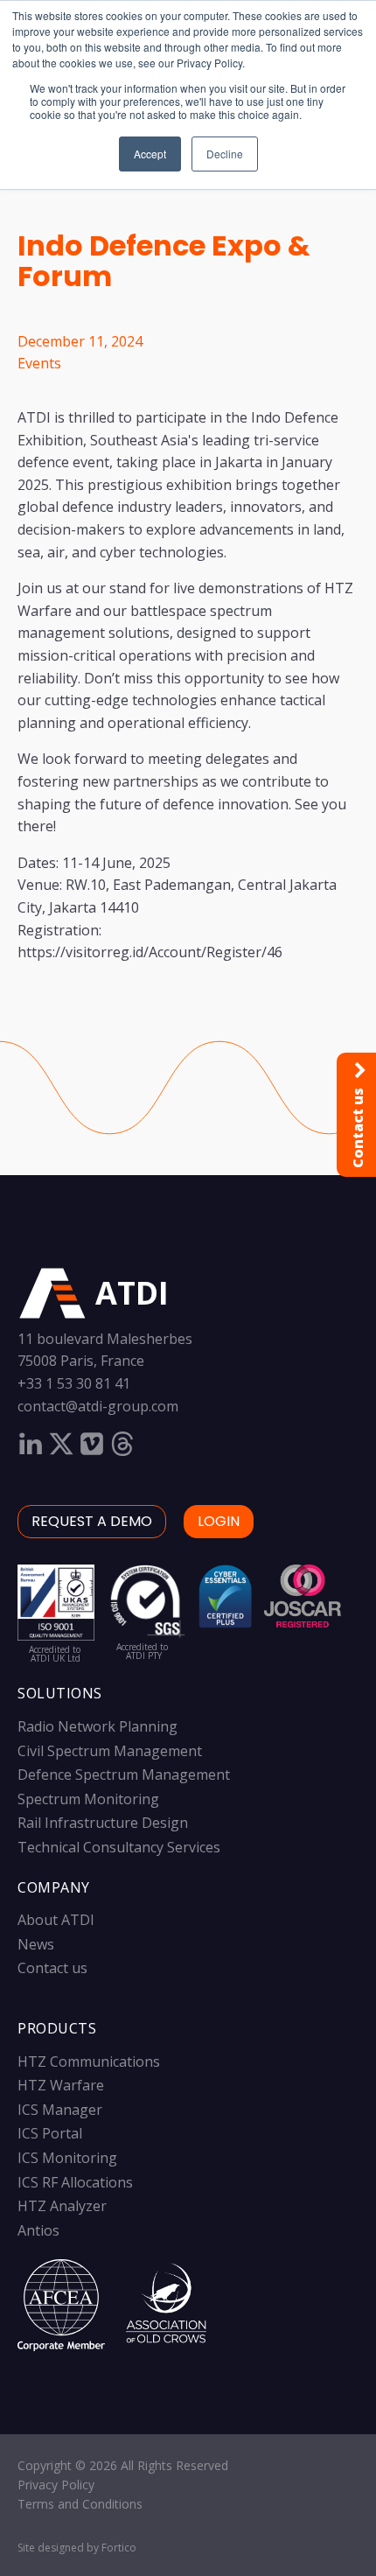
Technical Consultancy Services (119, 1847)
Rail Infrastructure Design (103, 1823)
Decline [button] (225, 154)
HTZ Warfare (61, 2085)
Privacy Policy (56, 2485)
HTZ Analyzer (62, 2206)
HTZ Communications (89, 2061)
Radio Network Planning (97, 1726)
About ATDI (56, 1920)
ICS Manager (60, 2110)
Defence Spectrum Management (124, 1774)
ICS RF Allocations (75, 2182)
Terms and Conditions (80, 2504)
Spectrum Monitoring (88, 1799)
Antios (38, 2230)
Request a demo (92, 1521)
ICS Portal (50, 2133)
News (36, 1944)
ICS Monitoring (67, 2158)
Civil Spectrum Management (110, 1751)
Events (39, 363)
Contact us (52, 1968)
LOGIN (219, 1521)
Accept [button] (150, 154)
